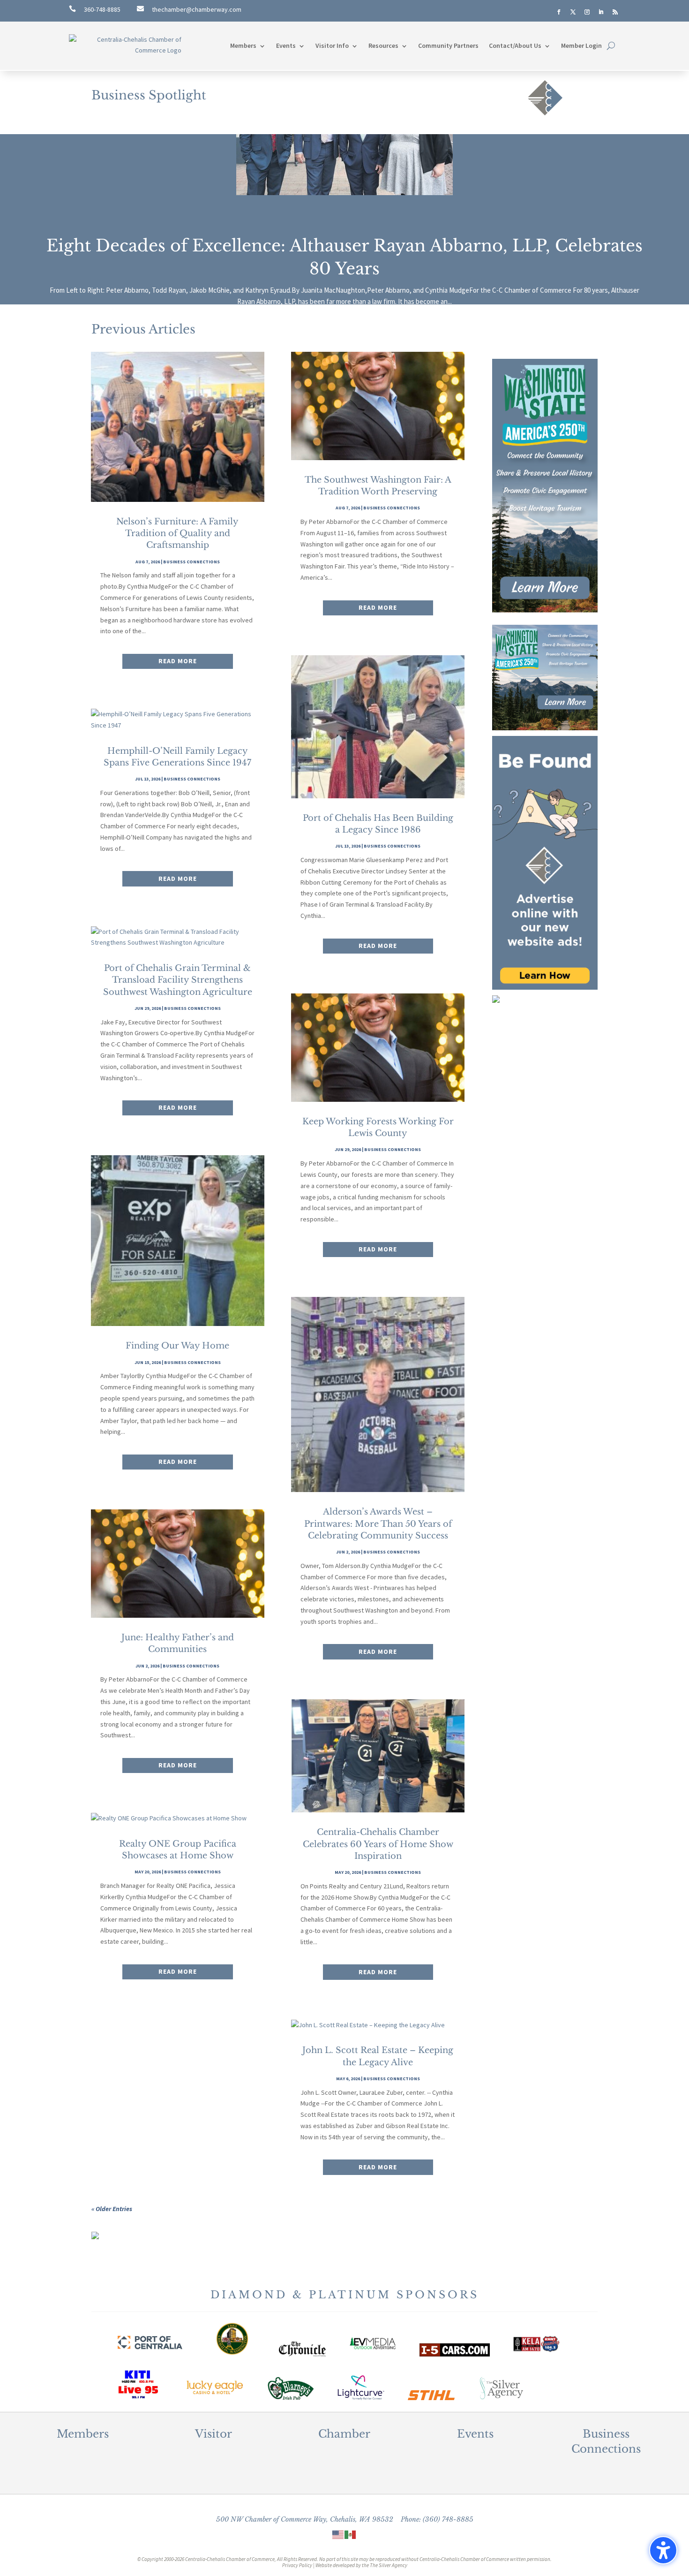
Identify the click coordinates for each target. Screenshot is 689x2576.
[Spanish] (351, 2534)
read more (178, 661)
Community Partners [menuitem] (448, 45)
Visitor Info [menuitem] (332, 45)
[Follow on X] (573, 12)
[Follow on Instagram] (587, 12)
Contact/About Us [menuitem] (515, 45)
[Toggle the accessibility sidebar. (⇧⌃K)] (663, 2550)
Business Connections (191, 562)
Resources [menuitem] (383, 45)
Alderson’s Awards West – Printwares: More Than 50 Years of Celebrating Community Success (378, 1523)
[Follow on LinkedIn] (601, 12)
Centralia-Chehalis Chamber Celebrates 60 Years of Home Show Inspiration (378, 1844)
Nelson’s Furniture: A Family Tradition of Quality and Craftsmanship (177, 533)
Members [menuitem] (243, 45)
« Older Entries (112, 2209)
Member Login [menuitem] (581, 45)
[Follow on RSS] (615, 12)
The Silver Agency (389, 2565)
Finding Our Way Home (177, 1346)
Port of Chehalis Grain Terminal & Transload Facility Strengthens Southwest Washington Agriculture (178, 980)
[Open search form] (611, 46)
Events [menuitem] (286, 45)
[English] (338, 2534)
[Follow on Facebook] (559, 12)
